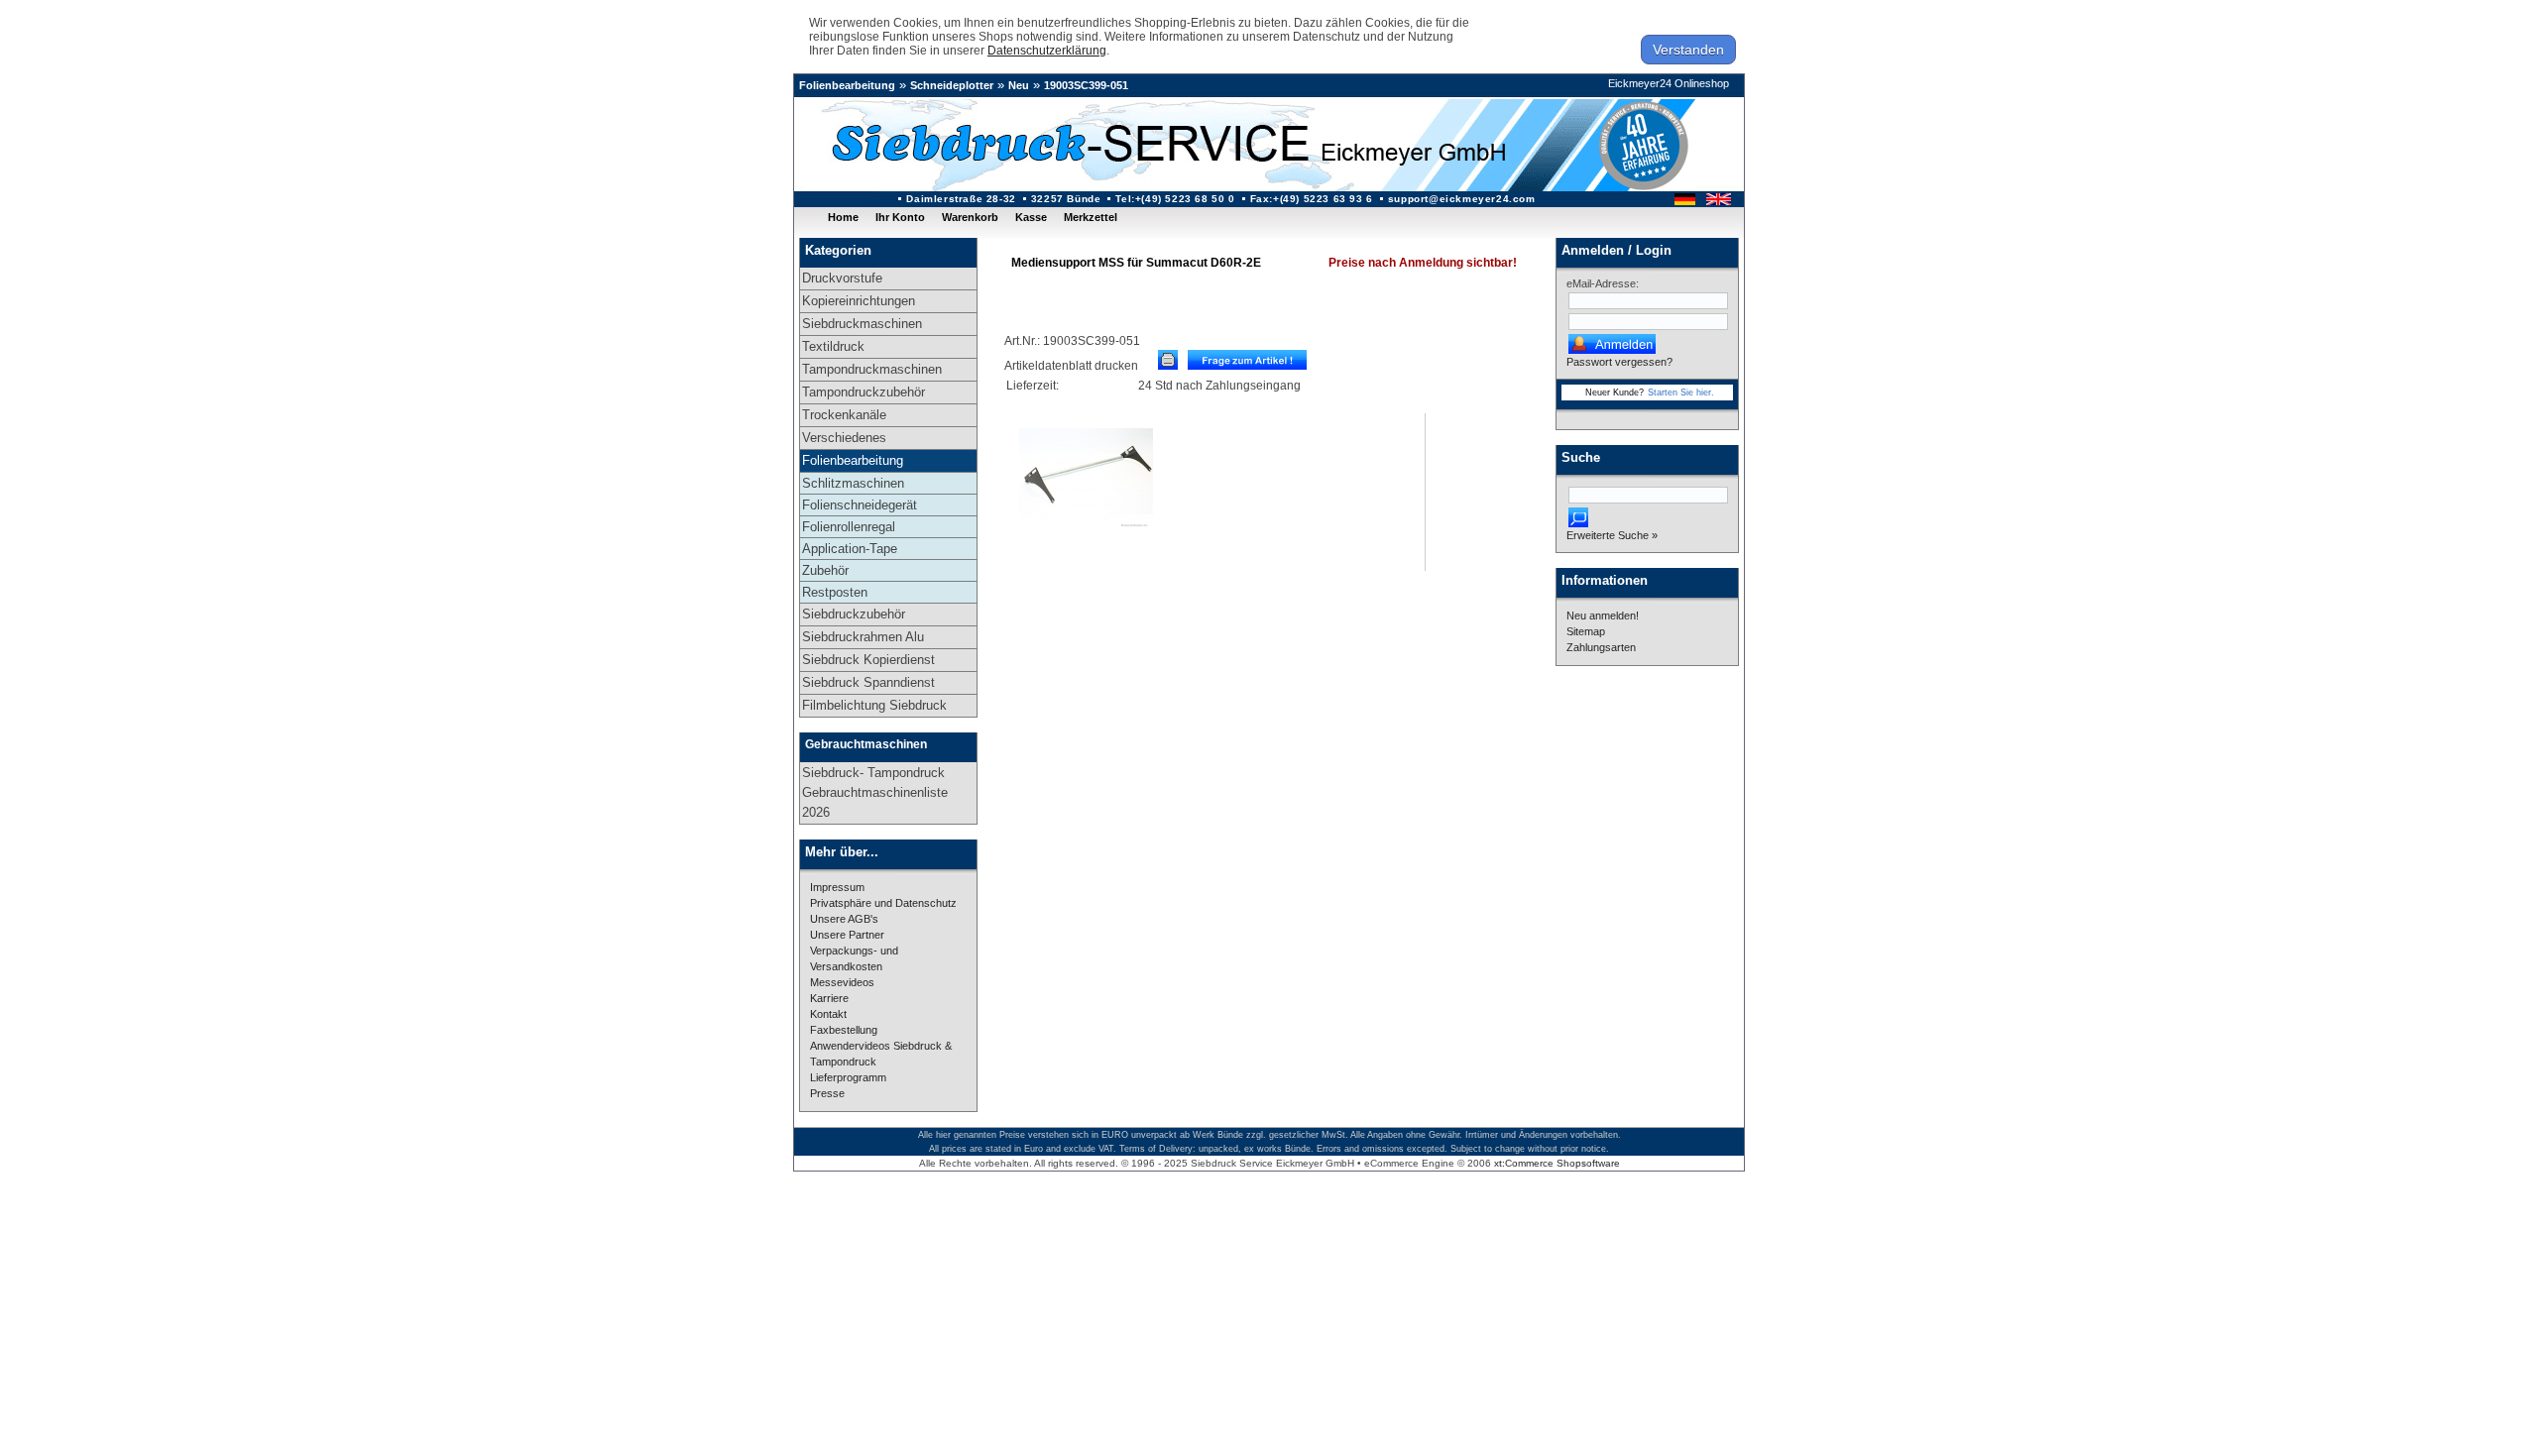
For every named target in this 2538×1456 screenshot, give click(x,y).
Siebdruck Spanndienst (868, 682)
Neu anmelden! (1603, 616)
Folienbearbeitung (847, 85)
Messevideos (842, 982)
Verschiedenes (844, 438)
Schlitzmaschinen (853, 483)
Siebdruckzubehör (854, 614)
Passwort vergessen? (1619, 362)
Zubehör (825, 570)
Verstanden (1688, 50)
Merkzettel (1091, 217)
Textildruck (833, 346)
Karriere (829, 998)
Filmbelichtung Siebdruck (874, 705)
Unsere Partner (847, 935)
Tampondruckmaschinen (872, 369)
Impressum (837, 887)
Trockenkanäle (844, 415)
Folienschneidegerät (860, 505)
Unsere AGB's (844, 919)
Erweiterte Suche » (1612, 535)
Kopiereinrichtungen (859, 301)
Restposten (835, 592)
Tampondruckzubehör (864, 392)
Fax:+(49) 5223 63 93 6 (1312, 199)
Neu (1019, 85)
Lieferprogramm (848, 1077)
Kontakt (828, 1014)
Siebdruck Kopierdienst (868, 660)
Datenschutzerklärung (1047, 51)
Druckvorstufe (842, 278)
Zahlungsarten (1601, 647)
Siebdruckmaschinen (862, 324)
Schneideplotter (952, 85)
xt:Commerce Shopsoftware (1557, 1163)
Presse (827, 1093)
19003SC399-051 (1086, 85)
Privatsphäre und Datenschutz (883, 903)
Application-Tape (850, 549)
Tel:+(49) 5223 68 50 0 (1175, 199)
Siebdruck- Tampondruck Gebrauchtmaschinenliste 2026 (875, 792)
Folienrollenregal (849, 527)
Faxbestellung (844, 1030)
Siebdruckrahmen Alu (863, 637)
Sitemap (1586, 631)
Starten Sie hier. (1681, 392)
